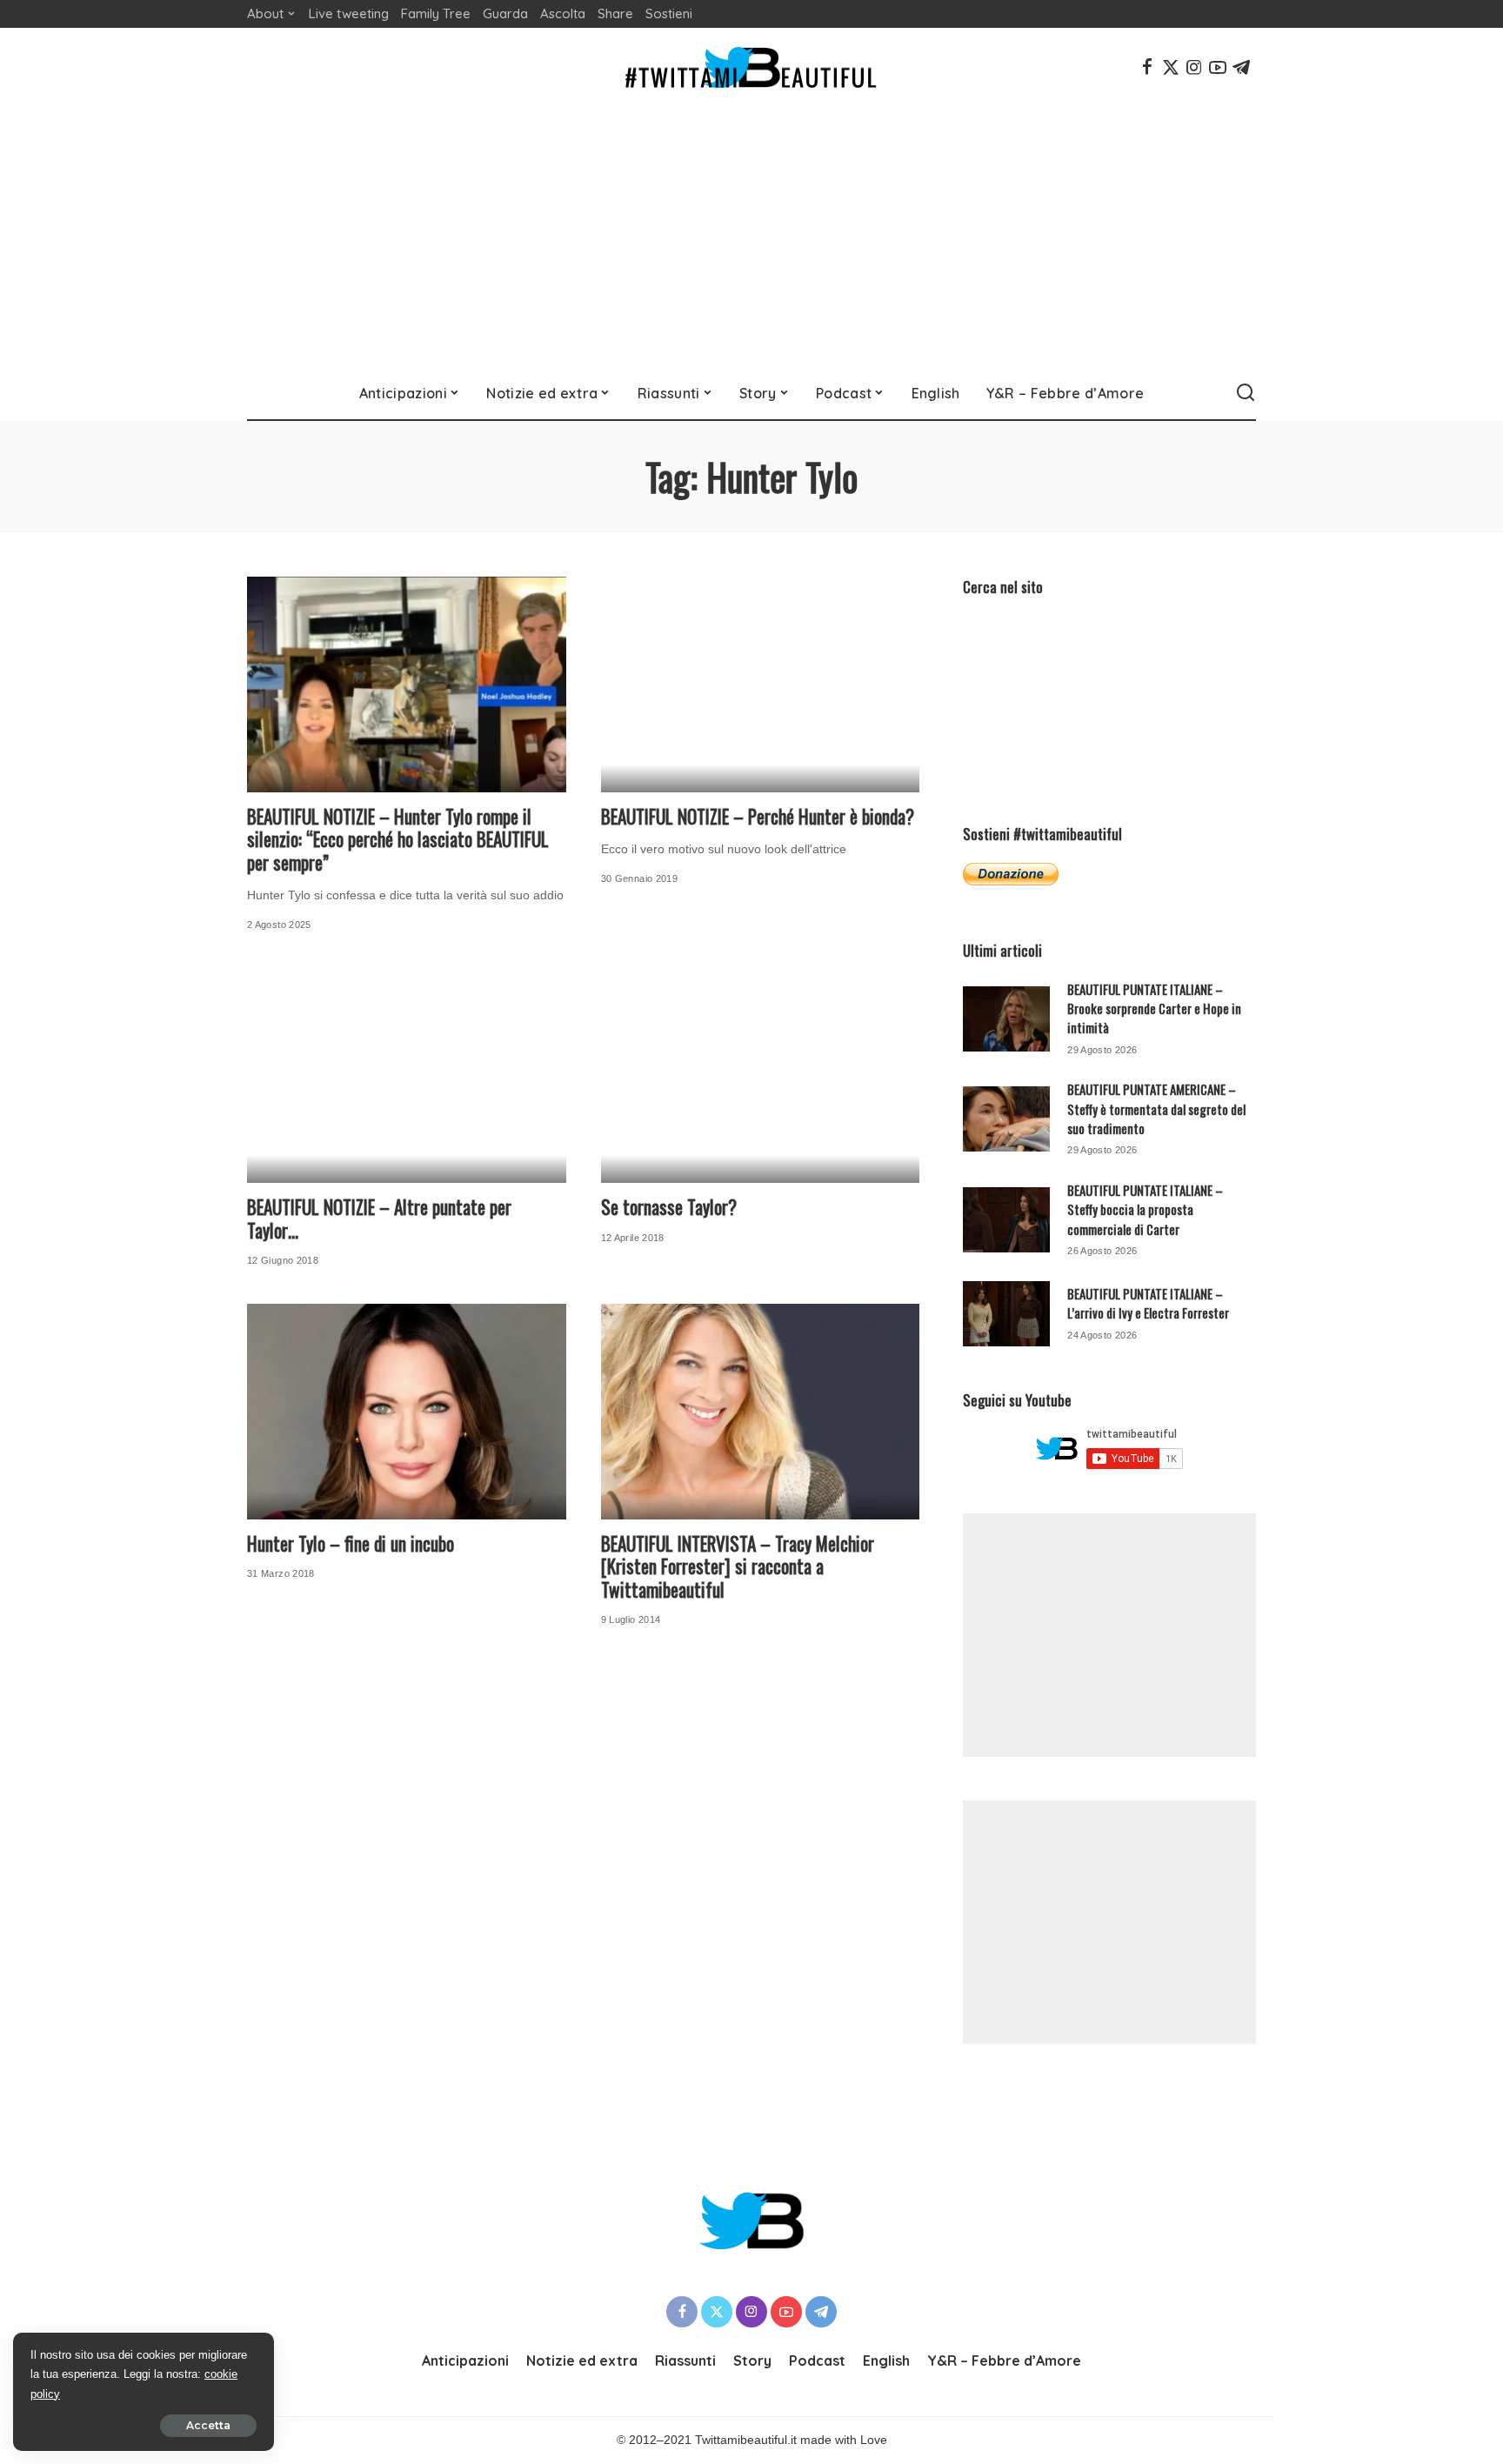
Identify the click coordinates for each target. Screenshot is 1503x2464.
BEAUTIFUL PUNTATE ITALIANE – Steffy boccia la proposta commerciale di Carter (1145, 1209)
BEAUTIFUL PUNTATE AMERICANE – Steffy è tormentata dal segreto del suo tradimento (1156, 1108)
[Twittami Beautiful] (751, 67)
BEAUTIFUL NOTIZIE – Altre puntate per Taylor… (379, 1219)
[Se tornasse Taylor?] (761, 1076)
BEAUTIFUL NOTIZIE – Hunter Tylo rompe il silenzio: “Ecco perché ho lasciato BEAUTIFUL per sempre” (398, 839)
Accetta (208, 2425)
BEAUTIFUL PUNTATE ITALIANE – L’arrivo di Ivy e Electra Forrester (1148, 1303)
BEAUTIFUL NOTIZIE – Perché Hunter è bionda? (758, 816)
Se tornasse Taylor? (669, 1207)
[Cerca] (1246, 393)
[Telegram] (1241, 67)
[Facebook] (1147, 67)
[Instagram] (1194, 67)
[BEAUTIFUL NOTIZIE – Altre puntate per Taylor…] (407, 1076)
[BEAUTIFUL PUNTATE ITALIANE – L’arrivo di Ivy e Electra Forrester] (1006, 1314)
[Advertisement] (751, 237)
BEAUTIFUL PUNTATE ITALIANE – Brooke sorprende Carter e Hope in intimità (1154, 1008)
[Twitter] (1171, 67)
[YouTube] (1218, 67)
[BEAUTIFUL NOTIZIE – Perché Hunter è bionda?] (761, 684)
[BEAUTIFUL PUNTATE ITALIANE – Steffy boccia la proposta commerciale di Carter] (1006, 1220)
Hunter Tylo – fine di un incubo (351, 1543)
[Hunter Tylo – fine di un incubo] (407, 1412)
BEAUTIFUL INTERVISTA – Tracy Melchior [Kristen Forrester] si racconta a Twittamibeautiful (738, 1566)
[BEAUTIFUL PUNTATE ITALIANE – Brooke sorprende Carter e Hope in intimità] (1006, 1019)
